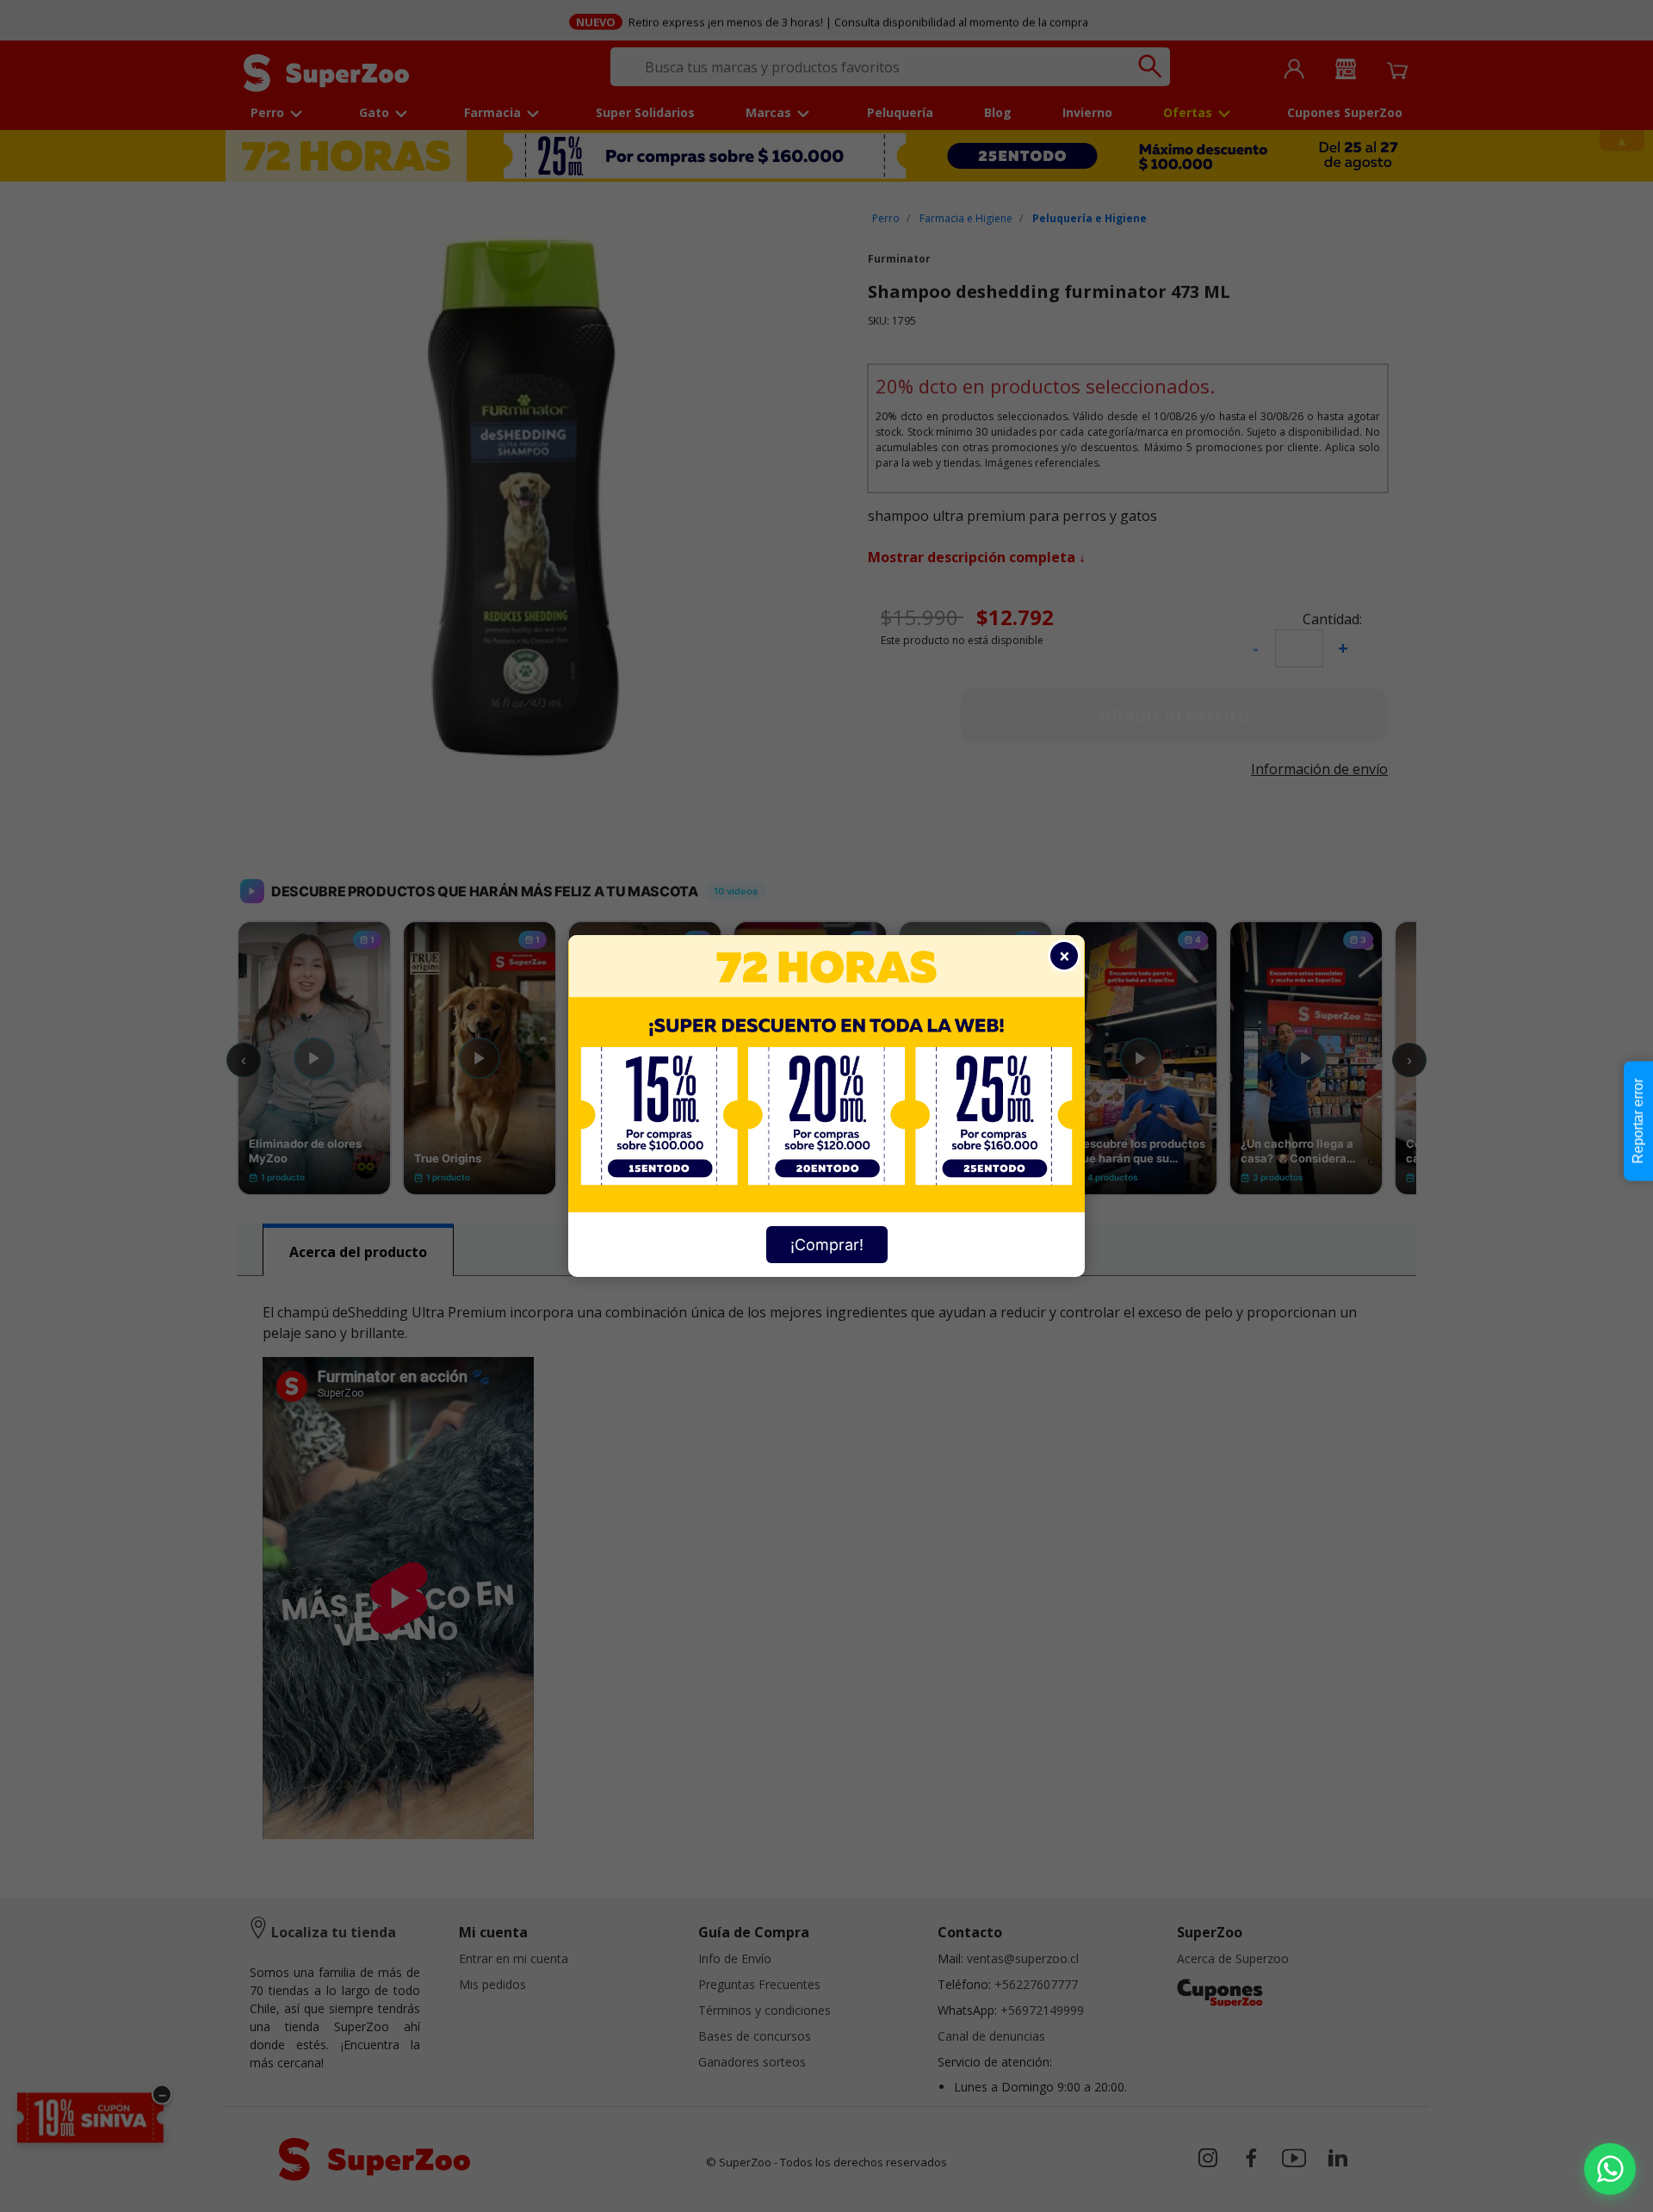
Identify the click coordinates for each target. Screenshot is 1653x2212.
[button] (1610, 2169)
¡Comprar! (827, 1245)
